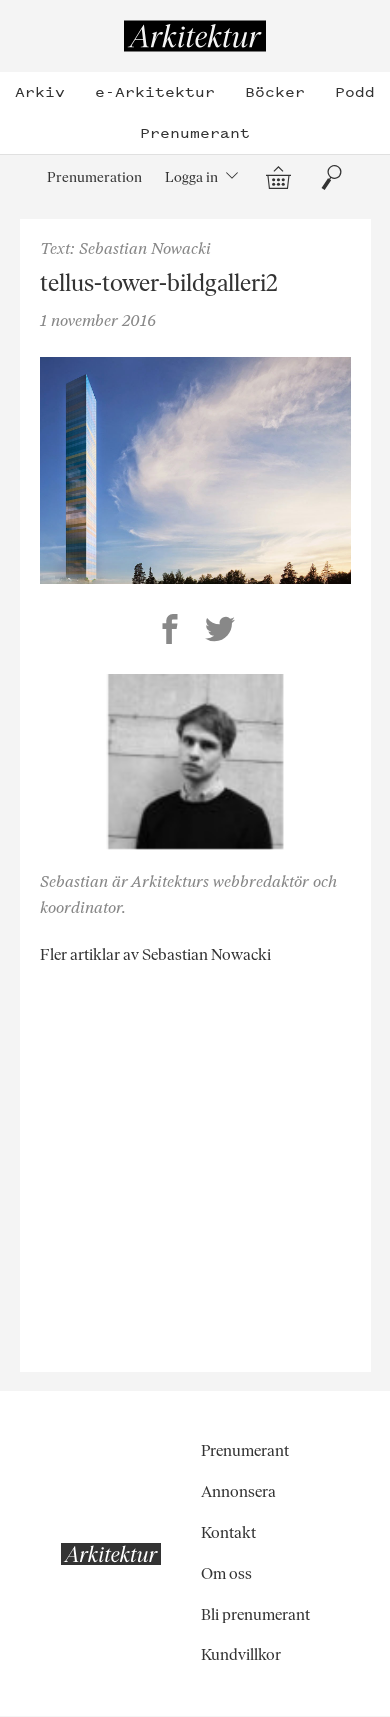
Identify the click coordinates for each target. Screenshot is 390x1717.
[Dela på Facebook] (170, 632)
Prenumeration (94, 177)
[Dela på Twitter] (220, 632)
